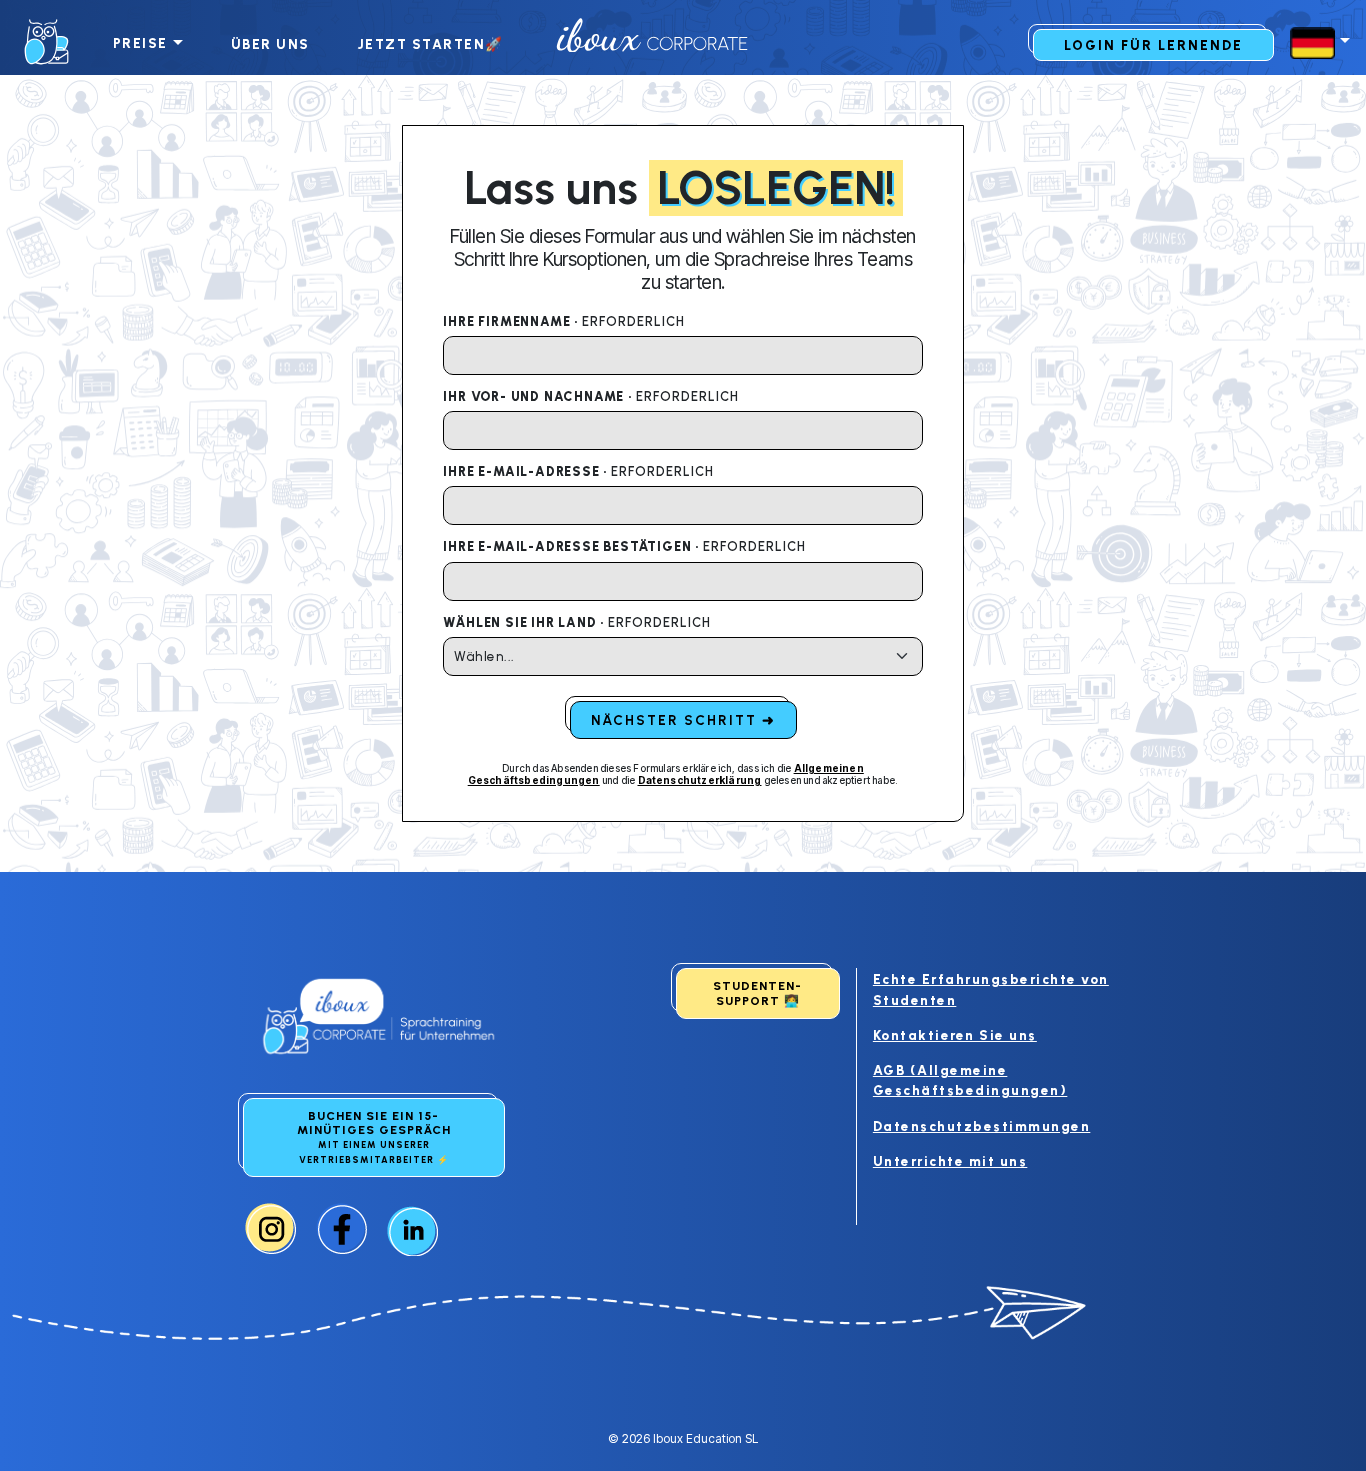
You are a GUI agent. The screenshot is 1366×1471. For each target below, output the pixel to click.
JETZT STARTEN (431, 44)
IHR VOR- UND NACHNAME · (590, 396)
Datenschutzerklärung (700, 780)
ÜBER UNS (270, 44)
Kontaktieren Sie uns (955, 1035)
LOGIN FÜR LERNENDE (1153, 45)
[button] (1316, 43)
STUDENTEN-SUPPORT (757, 993)
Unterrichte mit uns (950, 1161)
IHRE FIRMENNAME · (563, 321)
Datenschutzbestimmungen (982, 1126)
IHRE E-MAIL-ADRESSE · (578, 471)
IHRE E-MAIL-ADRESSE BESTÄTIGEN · (624, 546)
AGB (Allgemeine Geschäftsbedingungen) (970, 1080)
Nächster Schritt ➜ (683, 720)
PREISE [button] (140, 43)
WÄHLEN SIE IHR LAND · (577, 622)
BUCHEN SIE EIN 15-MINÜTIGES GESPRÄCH (374, 1137)
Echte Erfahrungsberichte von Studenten (991, 989)
